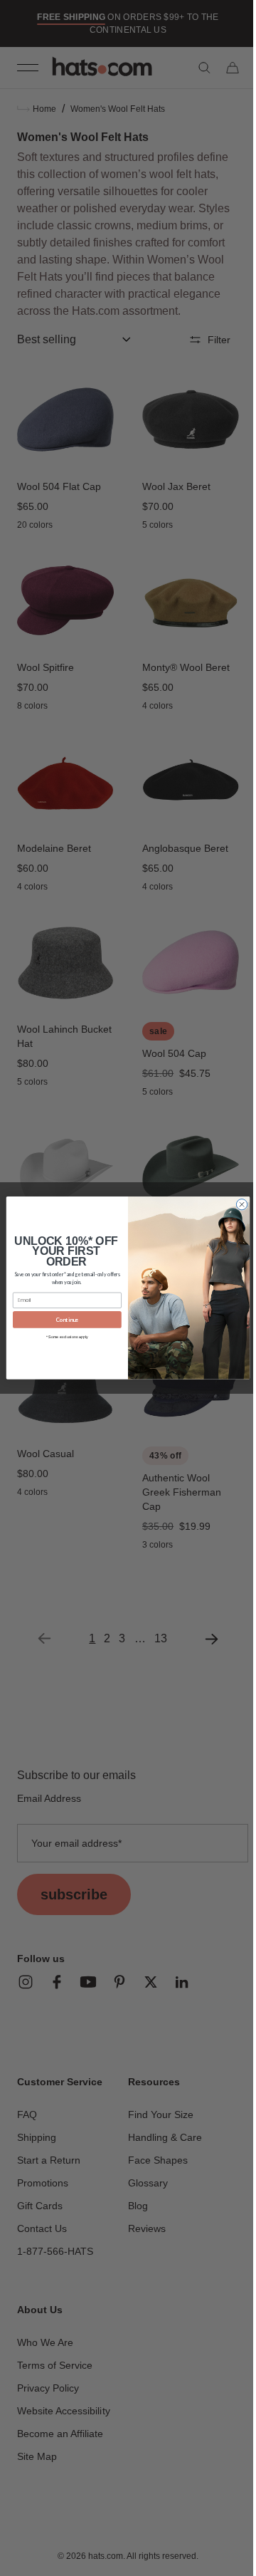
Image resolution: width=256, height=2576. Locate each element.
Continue (62, 1320)
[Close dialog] (236, 1205)
